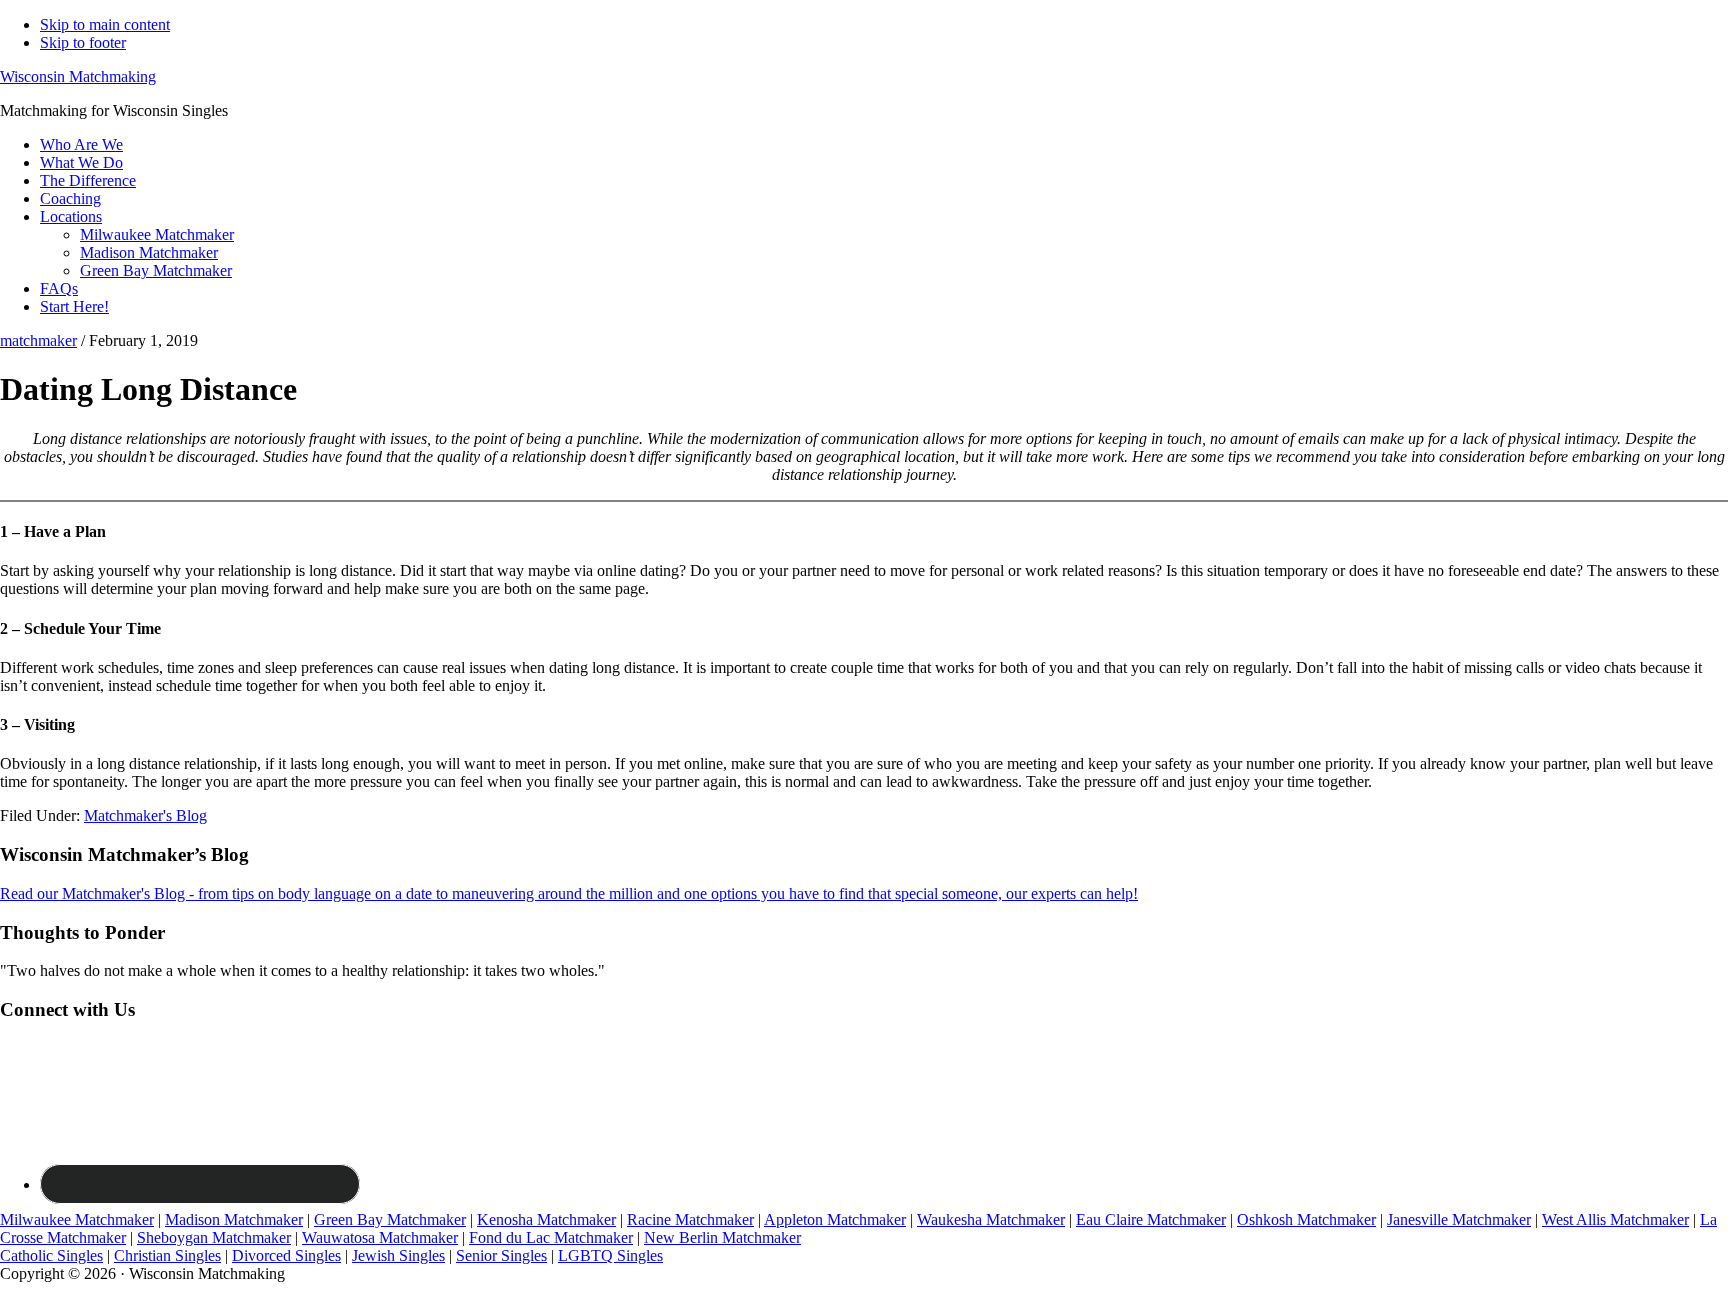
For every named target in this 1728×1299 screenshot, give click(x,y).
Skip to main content (105, 24)
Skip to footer (83, 42)
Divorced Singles (286, 1255)
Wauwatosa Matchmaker (380, 1237)
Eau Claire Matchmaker (1151, 1219)
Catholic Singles (51, 1255)
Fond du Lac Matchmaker (551, 1237)
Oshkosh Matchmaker (1306, 1219)
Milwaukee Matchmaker (77, 1219)
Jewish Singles (398, 1255)
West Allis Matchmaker (1615, 1219)
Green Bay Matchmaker (390, 1219)
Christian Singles (167, 1255)
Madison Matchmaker (234, 1219)
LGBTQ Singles (610, 1255)
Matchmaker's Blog (145, 815)
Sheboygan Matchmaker (214, 1237)
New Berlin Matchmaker (722, 1237)
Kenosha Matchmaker (546, 1219)
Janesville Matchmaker (1459, 1219)
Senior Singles (501, 1255)
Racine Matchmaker (690, 1219)
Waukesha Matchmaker (991, 1219)
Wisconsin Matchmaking (78, 76)
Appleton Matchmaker (835, 1219)
